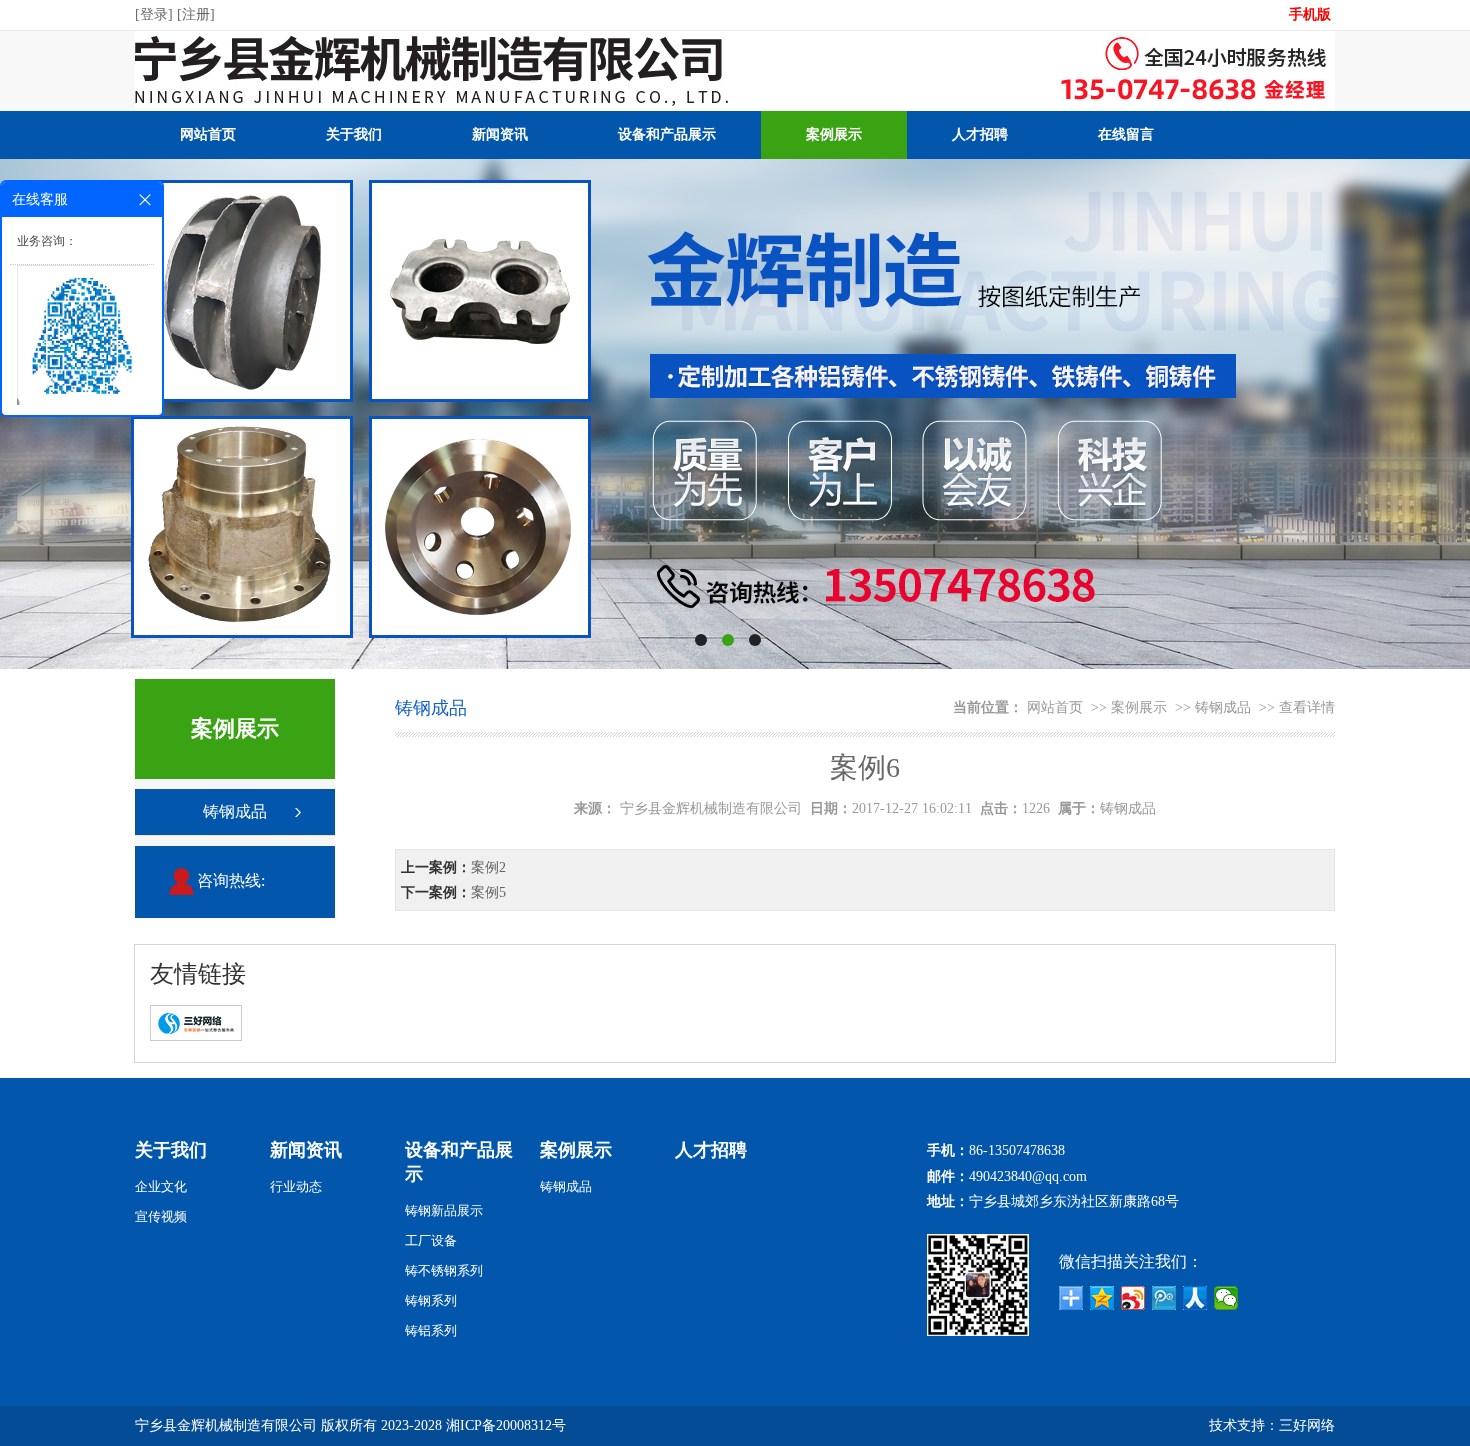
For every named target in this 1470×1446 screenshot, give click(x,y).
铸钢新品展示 (444, 1210)
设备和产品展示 (667, 134)
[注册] (198, 14)
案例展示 (834, 134)
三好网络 (1307, 1425)
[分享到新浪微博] (1133, 1298)
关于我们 (354, 134)
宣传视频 (161, 1216)
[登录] (156, 14)
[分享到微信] (1226, 1298)
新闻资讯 (500, 134)
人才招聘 (980, 134)
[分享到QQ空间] (1102, 1298)
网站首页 (208, 134)
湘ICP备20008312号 (506, 1425)
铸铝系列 (431, 1330)
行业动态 (296, 1186)
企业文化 (161, 1186)
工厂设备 (431, 1240)
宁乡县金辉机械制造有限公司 (711, 808)
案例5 (488, 892)
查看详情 (1307, 707)
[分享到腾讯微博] (1164, 1298)
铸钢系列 (431, 1300)
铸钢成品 (235, 811)
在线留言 (1126, 134)
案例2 (488, 867)
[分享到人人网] (1195, 1298)
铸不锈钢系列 (444, 1270)
